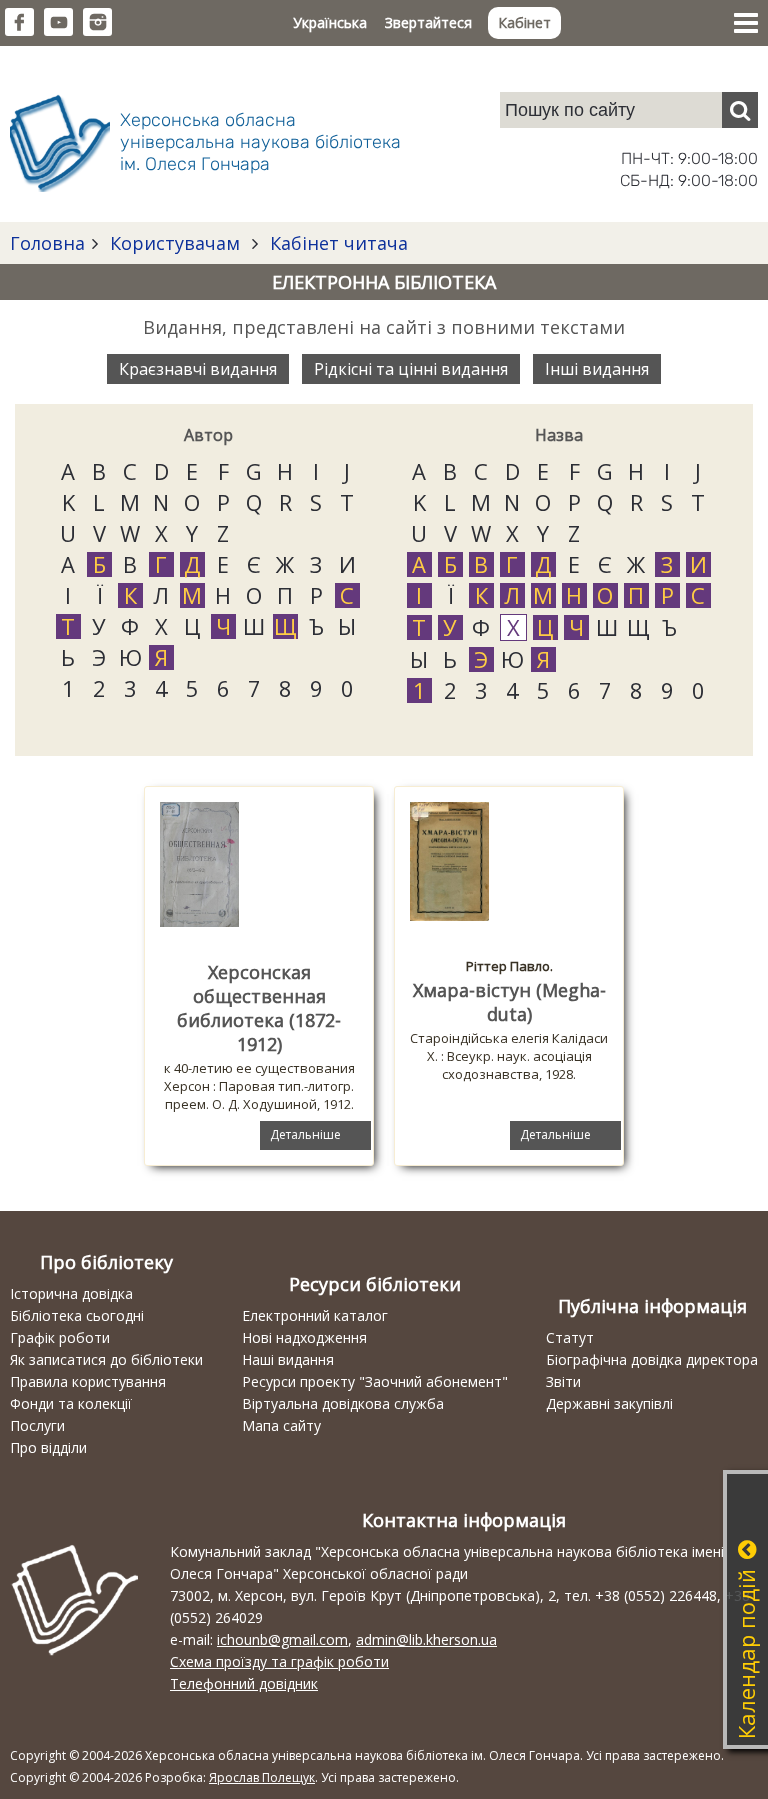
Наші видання (288, 1359)
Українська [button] (330, 22)
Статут (570, 1337)
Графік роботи (60, 1337)
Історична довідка (71, 1293)
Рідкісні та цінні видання (411, 369)
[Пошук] (740, 110)
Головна (47, 243)
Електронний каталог (315, 1315)
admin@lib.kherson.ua (426, 1639)
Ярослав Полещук (262, 1777)
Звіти (563, 1381)
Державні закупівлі (609, 1403)
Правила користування (88, 1381)
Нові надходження (304, 1337)
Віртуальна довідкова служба (343, 1403)
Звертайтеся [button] (428, 22)
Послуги (37, 1425)
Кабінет (524, 22)
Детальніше (305, 1134)
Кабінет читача (336, 243)
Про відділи (48, 1447)
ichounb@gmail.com (282, 1639)
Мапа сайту (281, 1425)
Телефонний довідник (244, 1683)
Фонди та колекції (71, 1403)
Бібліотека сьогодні (77, 1315)
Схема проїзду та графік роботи (279, 1661)
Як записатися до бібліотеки (106, 1359)
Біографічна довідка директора (652, 1359)
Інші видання (597, 369)
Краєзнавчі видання (198, 369)
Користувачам (175, 243)
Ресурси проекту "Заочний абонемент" (375, 1381)
